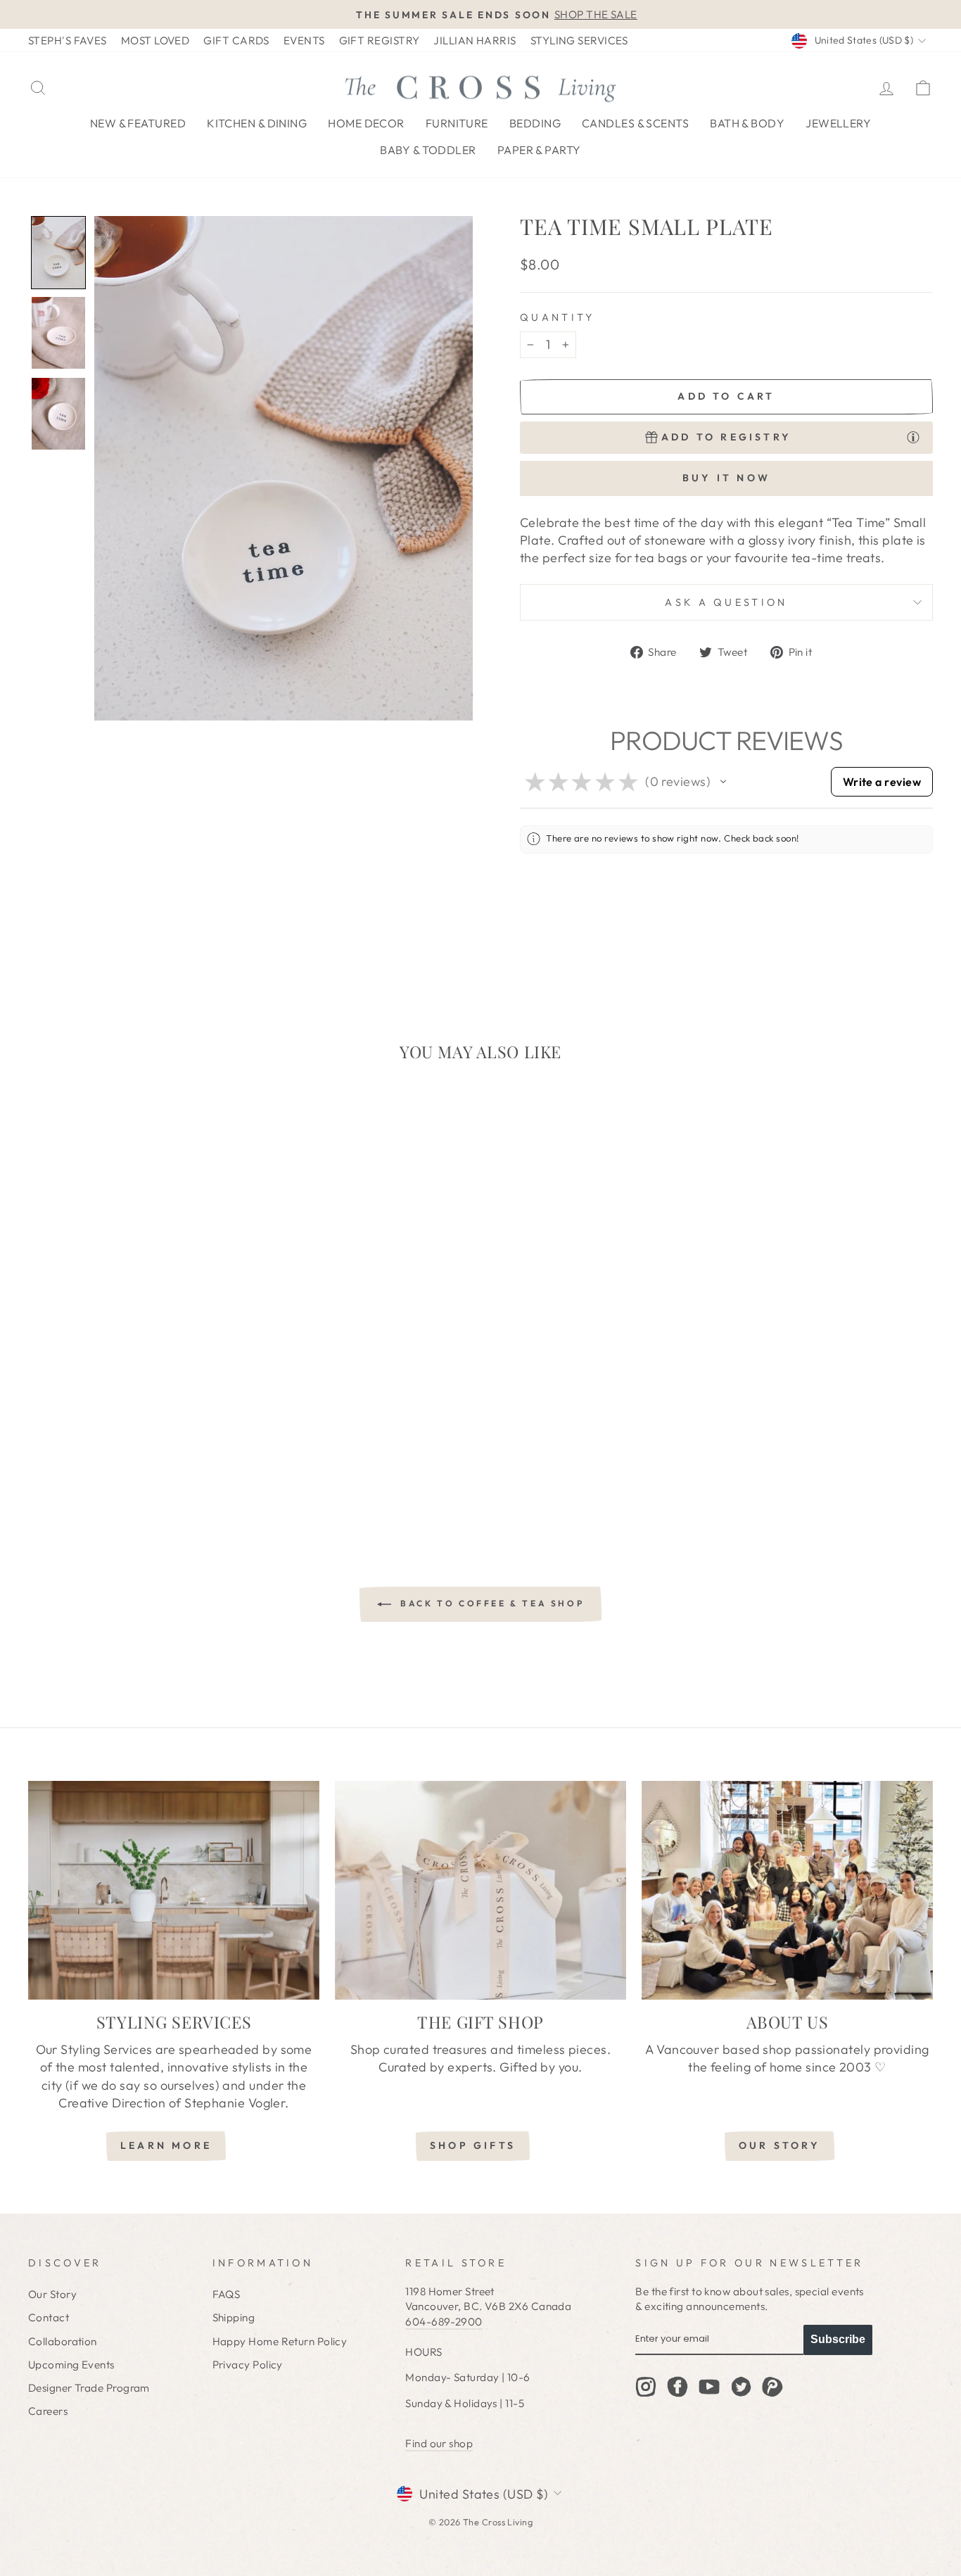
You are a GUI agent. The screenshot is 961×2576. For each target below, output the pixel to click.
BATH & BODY (747, 123)
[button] (58, 253)
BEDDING (535, 123)
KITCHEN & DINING (257, 123)
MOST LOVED (155, 40)
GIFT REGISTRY (380, 40)
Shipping (234, 2317)
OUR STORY (779, 2145)
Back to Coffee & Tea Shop (491, 1603)
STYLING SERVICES (579, 40)
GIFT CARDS (236, 40)
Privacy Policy (248, 2365)
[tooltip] (913, 436)
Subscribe (838, 2339)
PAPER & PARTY (539, 150)
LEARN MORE (166, 2145)
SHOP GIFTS (473, 2145)
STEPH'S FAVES (68, 40)
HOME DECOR (366, 123)
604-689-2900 (444, 2322)
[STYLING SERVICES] (174, 1890)
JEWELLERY (838, 123)
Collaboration (63, 2341)
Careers (48, 2411)
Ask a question (726, 602)
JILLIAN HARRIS (475, 40)
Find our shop (439, 2443)
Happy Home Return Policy (280, 2341)
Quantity (558, 317)
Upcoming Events (71, 2365)
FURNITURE (457, 123)
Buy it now (726, 478)
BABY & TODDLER (428, 150)
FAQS (227, 2294)
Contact (49, 2317)
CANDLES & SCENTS (635, 123)
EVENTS (304, 40)
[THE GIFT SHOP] (480, 1890)
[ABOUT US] (787, 1890)
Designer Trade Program (89, 2388)
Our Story (52, 2294)
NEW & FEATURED (138, 123)
